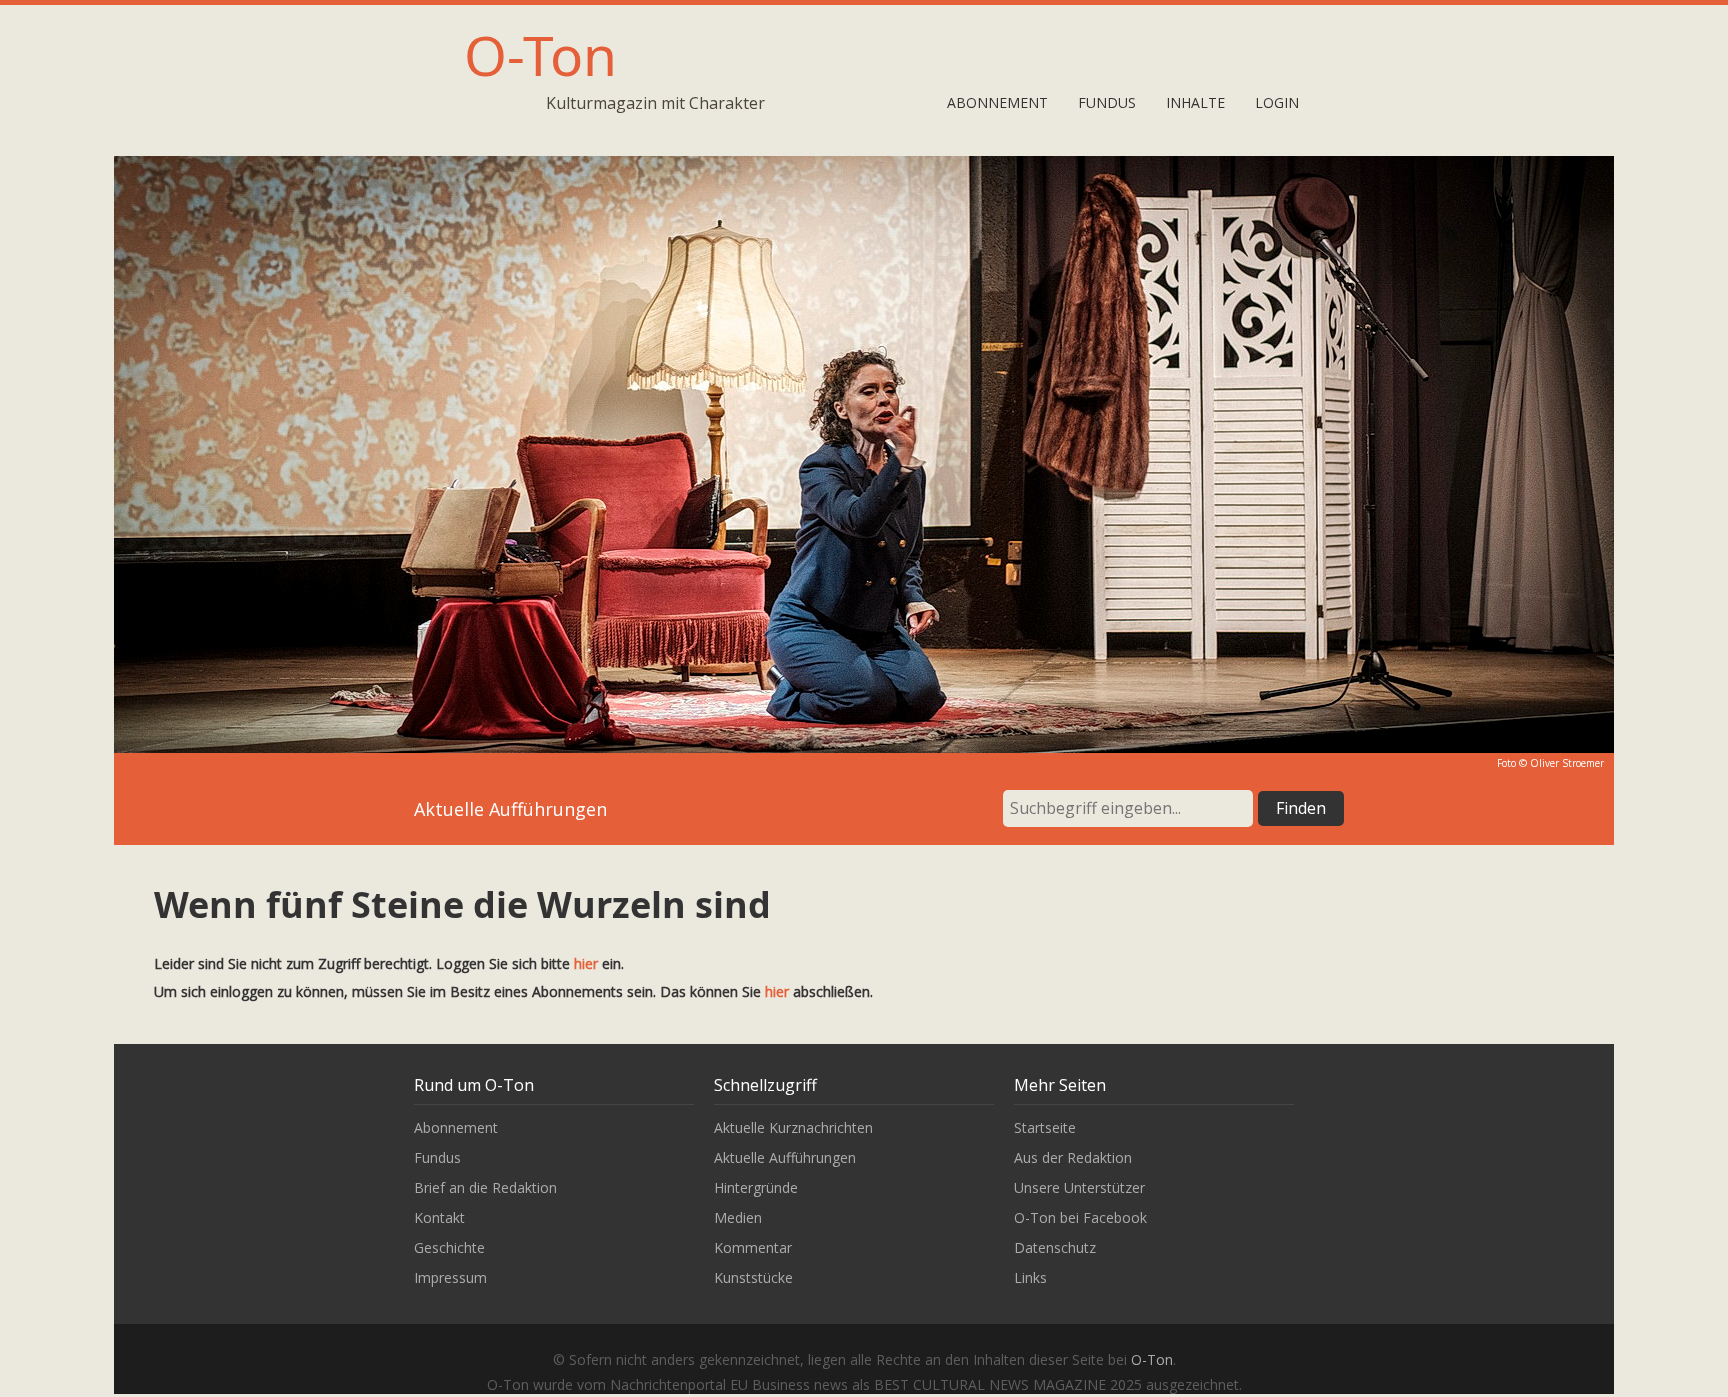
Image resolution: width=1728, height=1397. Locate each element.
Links (1030, 1277)
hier (586, 963)
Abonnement (997, 102)
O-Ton (540, 54)
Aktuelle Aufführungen (785, 1157)
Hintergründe (756, 1187)
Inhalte (1195, 102)
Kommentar (753, 1247)
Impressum (450, 1277)
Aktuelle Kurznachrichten (793, 1127)
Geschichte (449, 1247)
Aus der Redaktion (1073, 1157)
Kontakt (439, 1217)
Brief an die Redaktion (485, 1187)
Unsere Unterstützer (1079, 1187)
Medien (738, 1217)
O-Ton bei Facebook (1080, 1217)
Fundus (1107, 102)
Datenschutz (1055, 1247)
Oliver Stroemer (1567, 763)
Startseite (1045, 1127)
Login (1277, 102)
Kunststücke (753, 1277)
